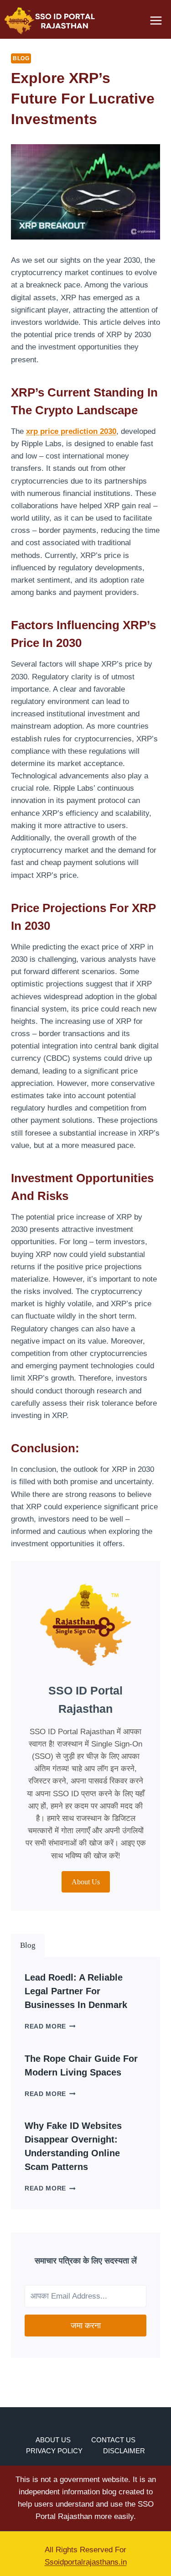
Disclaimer (124, 2451)
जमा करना (86, 2326)
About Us (53, 2440)
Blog (21, 58)
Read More (50, 2026)
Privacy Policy (54, 2451)
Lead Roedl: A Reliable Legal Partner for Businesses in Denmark (76, 1991)
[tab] (28, 1945)
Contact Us (113, 2440)
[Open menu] (156, 20)
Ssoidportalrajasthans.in (86, 2562)
